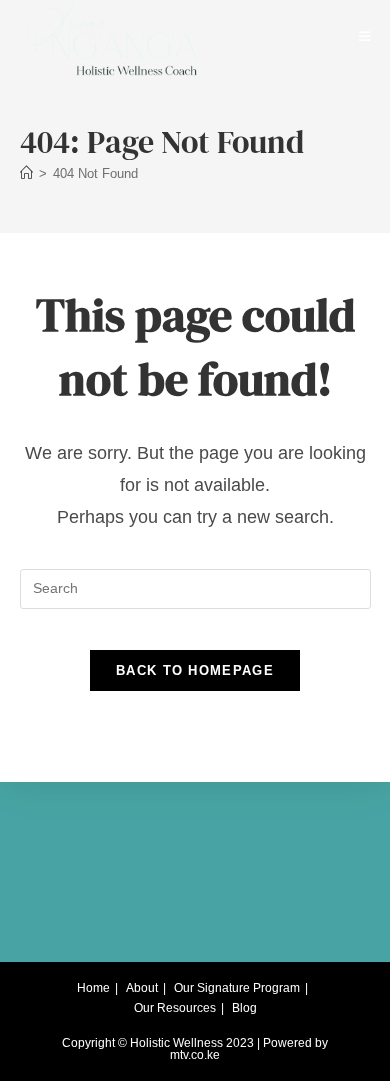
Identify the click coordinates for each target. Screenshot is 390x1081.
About (142, 988)
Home (93, 988)
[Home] (26, 173)
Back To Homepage (195, 670)
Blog (244, 1008)
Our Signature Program (237, 988)
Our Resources (175, 1008)
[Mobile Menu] (365, 36)
